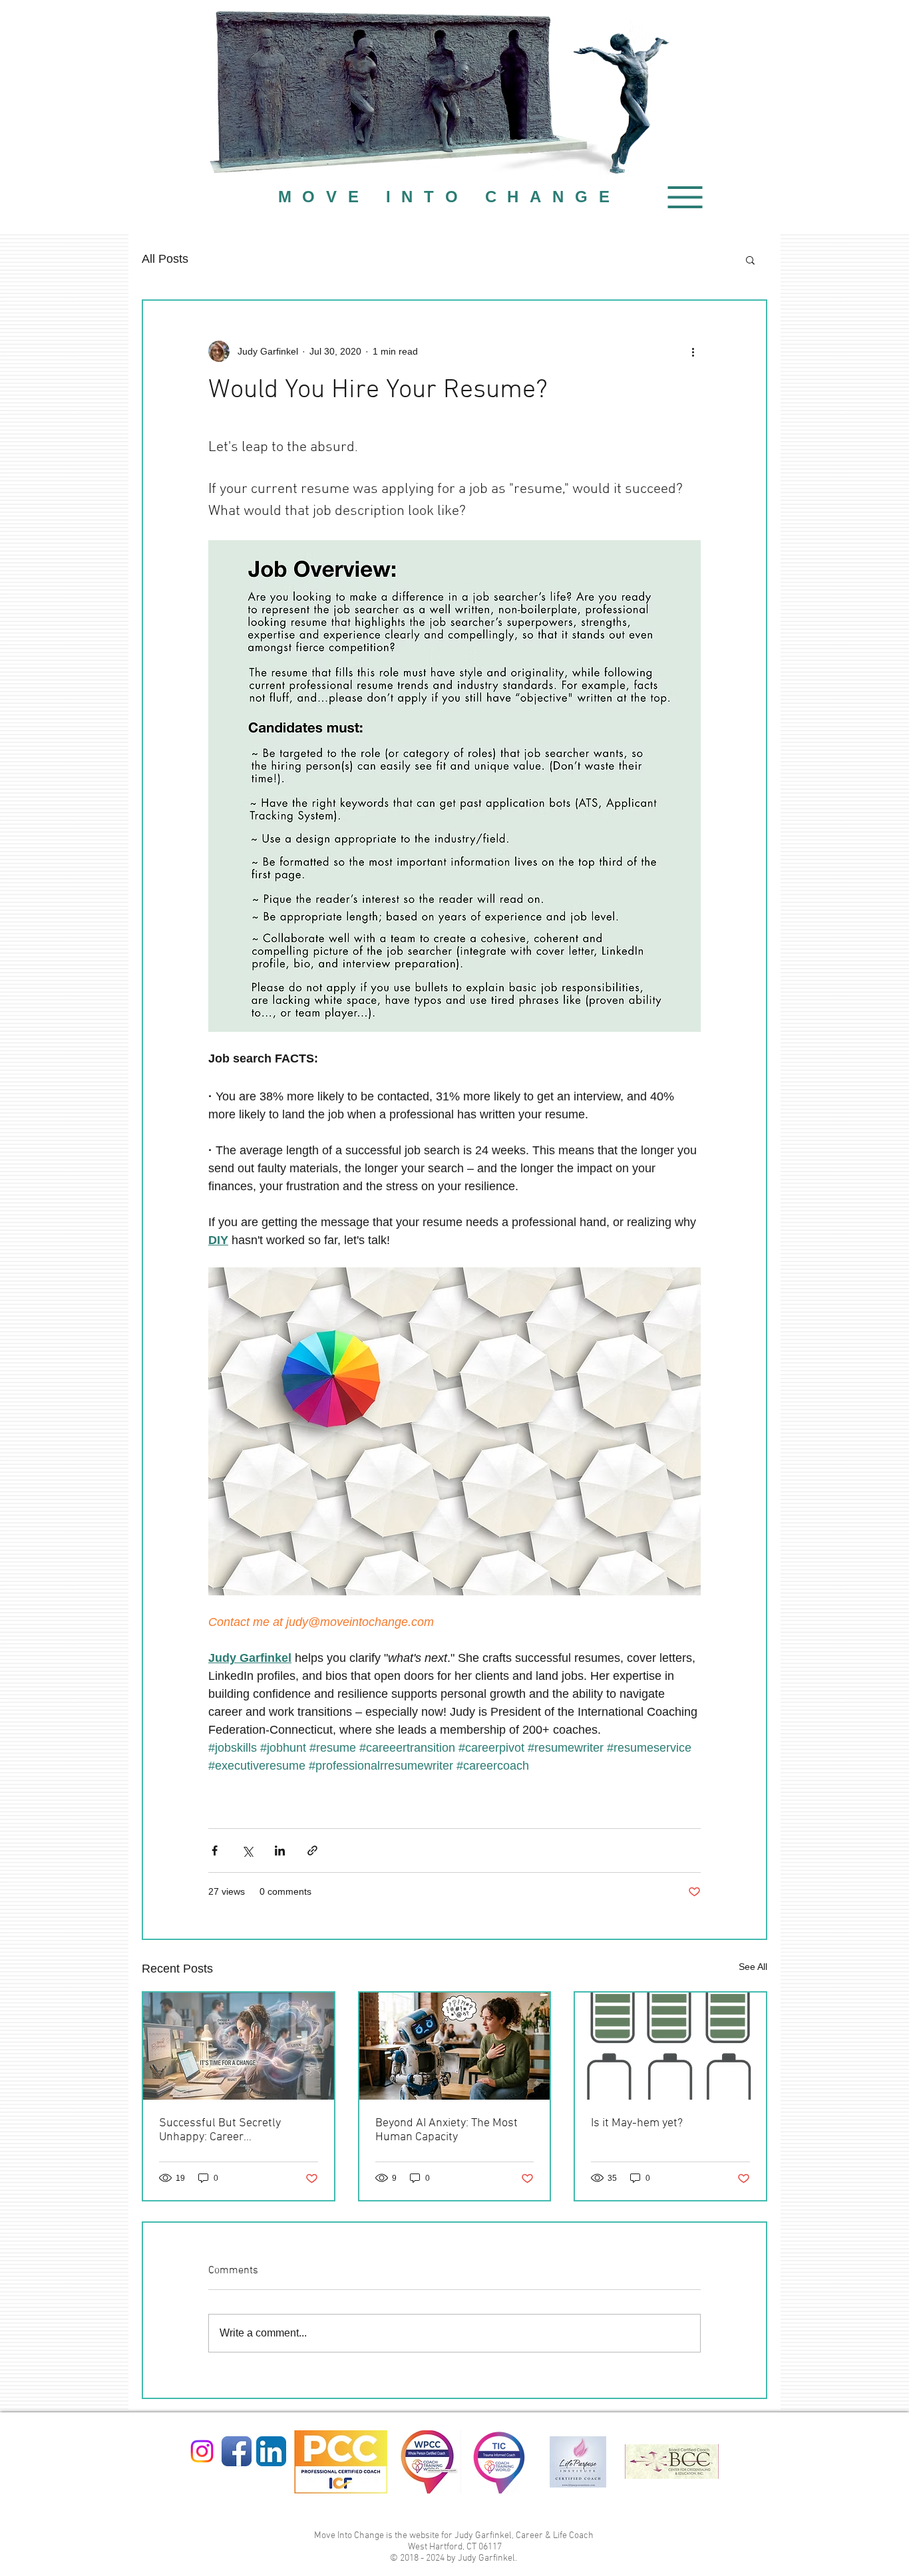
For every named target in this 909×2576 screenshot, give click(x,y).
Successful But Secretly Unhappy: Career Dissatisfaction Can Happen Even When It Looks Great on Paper (232, 2130)
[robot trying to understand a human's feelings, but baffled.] (455, 2046)
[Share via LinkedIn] (280, 1851)
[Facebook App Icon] (237, 2451)
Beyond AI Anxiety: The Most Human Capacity (447, 2130)
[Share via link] (312, 1851)
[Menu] (685, 197)
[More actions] (693, 351)
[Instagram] (202, 2451)
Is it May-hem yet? (637, 2123)
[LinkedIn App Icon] (271, 2451)
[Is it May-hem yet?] (670, 2046)
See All (753, 1967)
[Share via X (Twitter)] (247, 1851)
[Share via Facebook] (215, 1851)
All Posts (165, 259)
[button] (750, 259)
